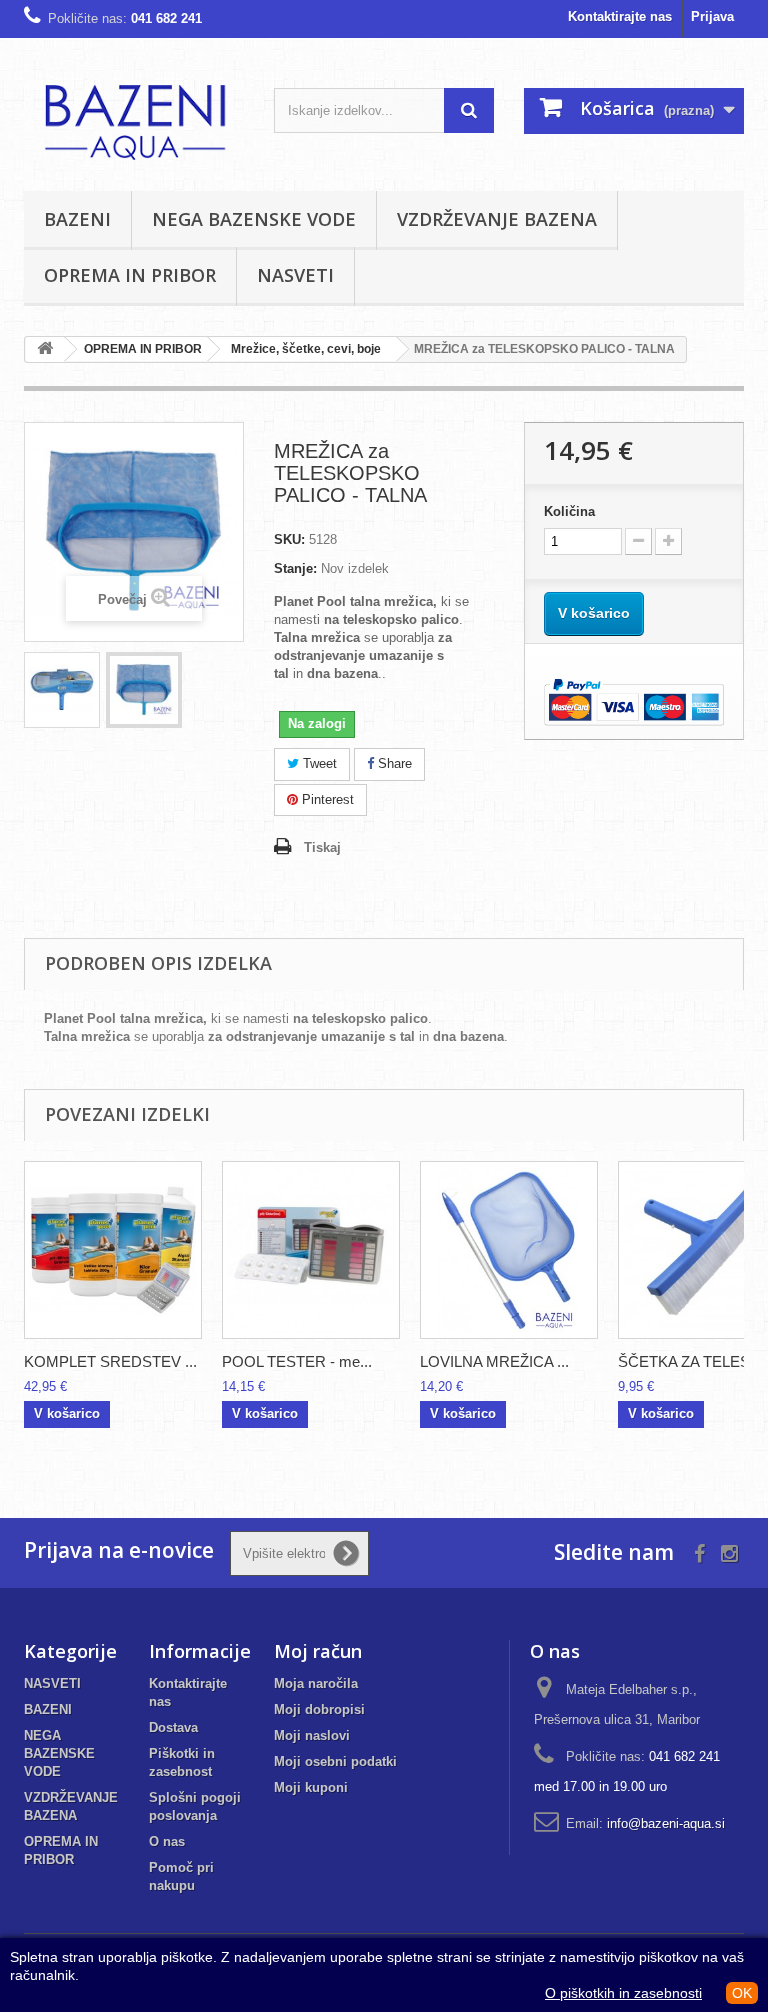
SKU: (289, 539)
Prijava (712, 16)
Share (393, 763)
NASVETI (295, 275)
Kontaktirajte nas (620, 16)
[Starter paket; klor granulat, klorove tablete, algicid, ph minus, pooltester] (113, 1250)
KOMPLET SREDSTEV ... (110, 1361)
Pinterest (326, 799)
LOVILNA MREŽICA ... (494, 1361)
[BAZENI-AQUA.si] (134, 122)
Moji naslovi (312, 1735)
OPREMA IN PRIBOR (130, 275)
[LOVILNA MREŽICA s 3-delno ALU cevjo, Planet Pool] (509, 1250)
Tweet (318, 763)
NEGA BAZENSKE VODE (254, 219)
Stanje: (295, 568)
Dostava (173, 1727)
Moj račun (318, 1651)
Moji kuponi (311, 1787)
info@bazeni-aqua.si (666, 1823)
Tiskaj (322, 847)
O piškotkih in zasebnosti (623, 1993)
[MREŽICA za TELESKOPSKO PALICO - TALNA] (62, 690)
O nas (167, 1841)
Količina (569, 511)
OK (742, 1993)
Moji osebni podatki (335, 1761)
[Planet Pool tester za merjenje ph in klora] (311, 1250)
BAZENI (77, 219)
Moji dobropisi (319, 1709)
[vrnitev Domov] (45, 349)
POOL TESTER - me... (297, 1361)
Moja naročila (316, 1683)
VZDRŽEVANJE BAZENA (497, 219)
